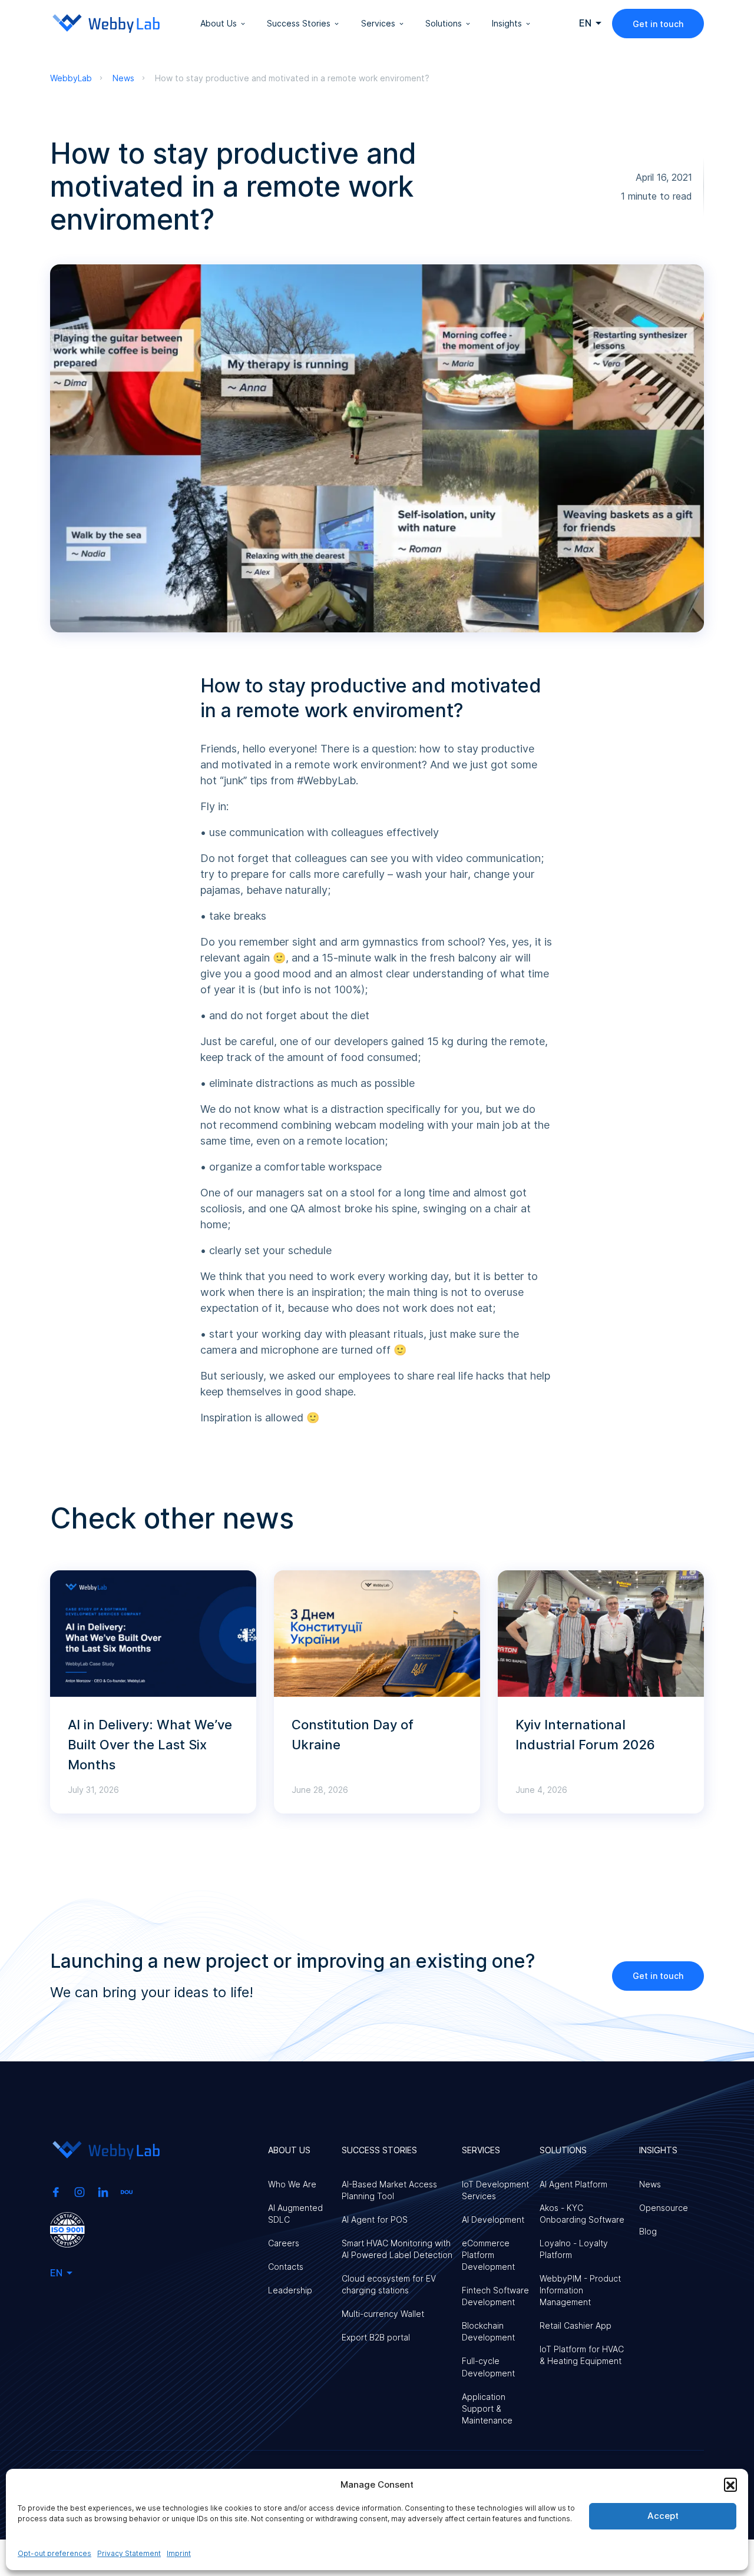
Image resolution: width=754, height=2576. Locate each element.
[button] (730, 2484)
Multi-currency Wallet (383, 2314)
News (650, 2184)
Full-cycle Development (488, 2367)
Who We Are (292, 2184)
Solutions (444, 23)
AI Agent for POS (375, 2219)
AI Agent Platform (573, 2184)
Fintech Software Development (495, 2296)
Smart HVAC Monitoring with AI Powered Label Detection (397, 2249)
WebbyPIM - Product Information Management (580, 2290)
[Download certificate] (67, 2229)
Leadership (290, 2290)
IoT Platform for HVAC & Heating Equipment (582, 2355)
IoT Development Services (495, 2190)
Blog (648, 2231)
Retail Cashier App (576, 2325)
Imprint (179, 2553)
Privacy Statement (129, 2553)
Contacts (286, 2267)
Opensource (664, 2208)
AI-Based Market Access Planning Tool (389, 2190)
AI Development (493, 2219)
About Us (219, 23)
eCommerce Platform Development (488, 2255)
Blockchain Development (488, 2331)
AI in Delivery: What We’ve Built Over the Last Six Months (150, 1745)
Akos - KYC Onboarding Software (582, 2214)
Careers (284, 2243)
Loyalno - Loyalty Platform (574, 2249)
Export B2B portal (376, 2337)
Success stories (299, 23)
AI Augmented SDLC (295, 2214)
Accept (663, 2516)
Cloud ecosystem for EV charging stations (389, 2284)
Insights (507, 23)
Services (378, 23)
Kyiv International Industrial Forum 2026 (585, 1735)
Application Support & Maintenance (487, 2408)
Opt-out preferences (54, 2553)
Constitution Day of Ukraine (353, 1735)
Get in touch (658, 24)
